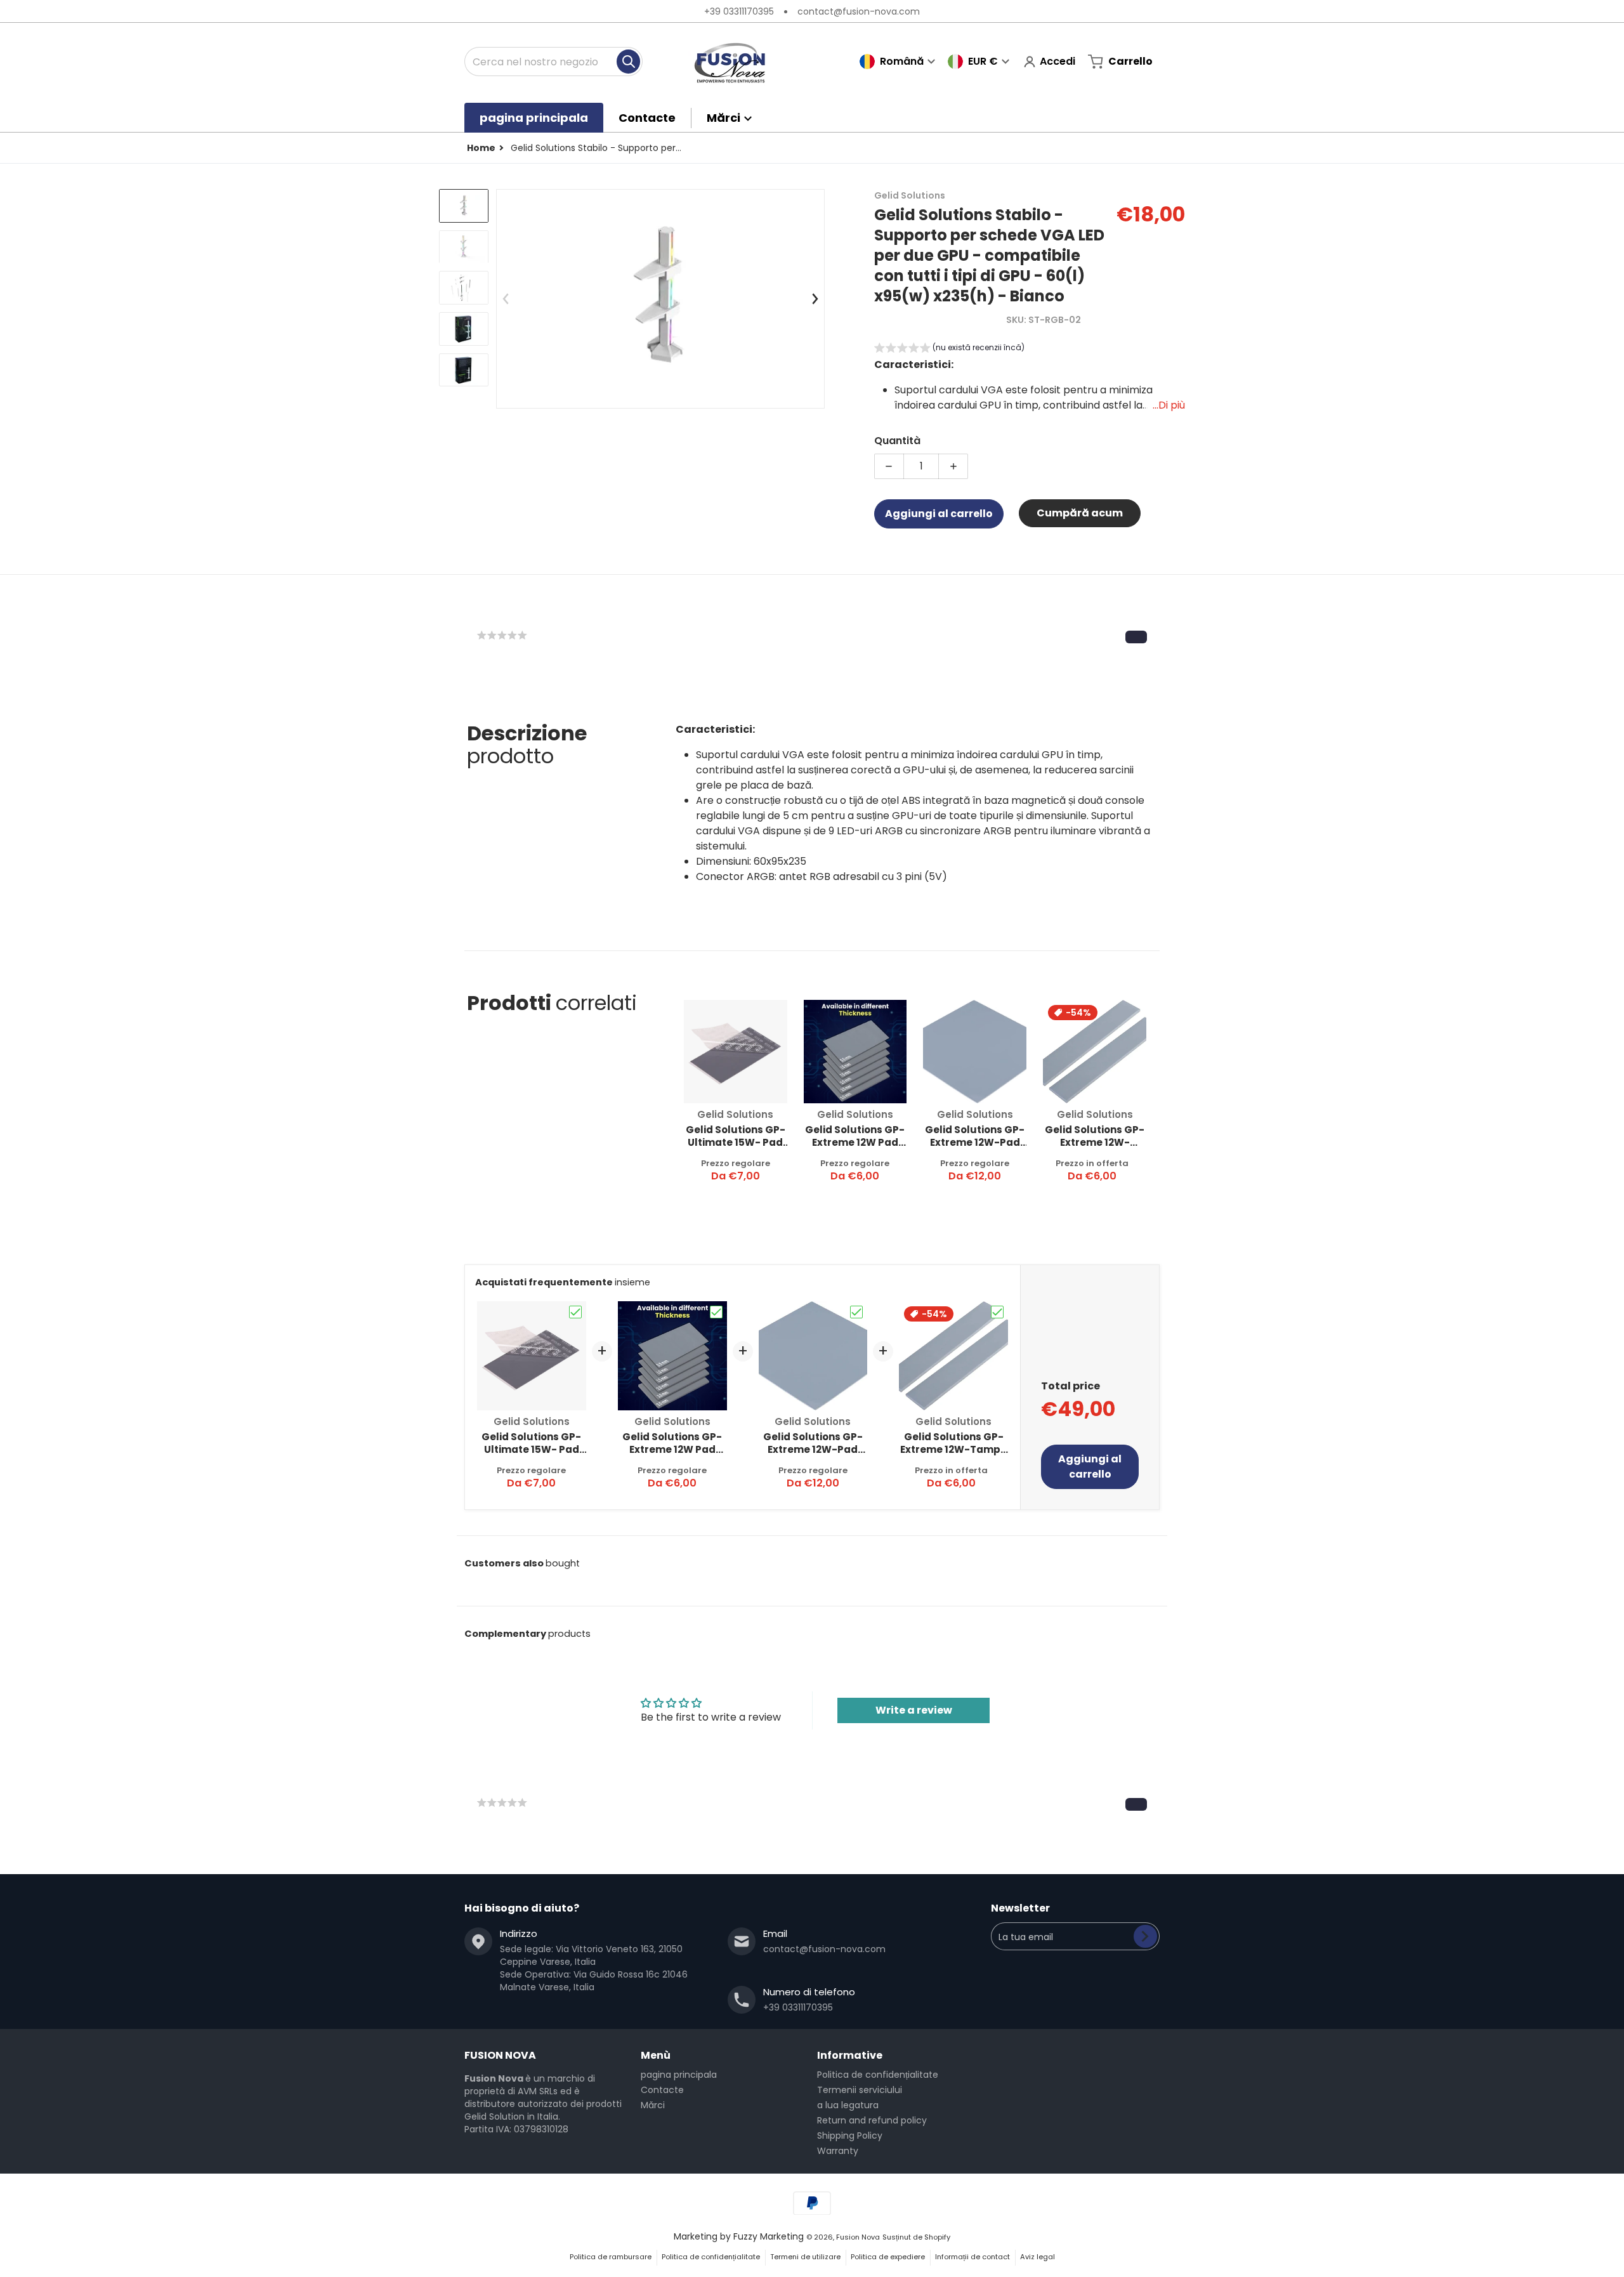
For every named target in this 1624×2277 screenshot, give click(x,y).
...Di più (1169, 405)
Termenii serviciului (860, 2090)
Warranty (838, 2151)
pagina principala (679, 2075)
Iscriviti (1145, 1936)
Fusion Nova (858, 2237)
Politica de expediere (888, 2257)
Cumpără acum (1080, 513)
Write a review (914, 1710)
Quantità (897, 441)
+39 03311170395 (739, 11)
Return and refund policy (872, 2120)
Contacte (662, 2090)
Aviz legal (1038, 2257)
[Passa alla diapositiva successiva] (815, 299)
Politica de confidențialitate (878, 2075)
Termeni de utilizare (805, 2257)
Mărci (653, 2105)
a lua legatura (848, 2105)
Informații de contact (972, 2257)
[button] (949, 349)
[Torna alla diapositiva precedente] (506, 299)
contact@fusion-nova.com (859, 11)
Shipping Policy (850, 2136)
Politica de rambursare (611, 2257)
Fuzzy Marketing (769, 2236)
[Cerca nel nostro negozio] (628, 62)
